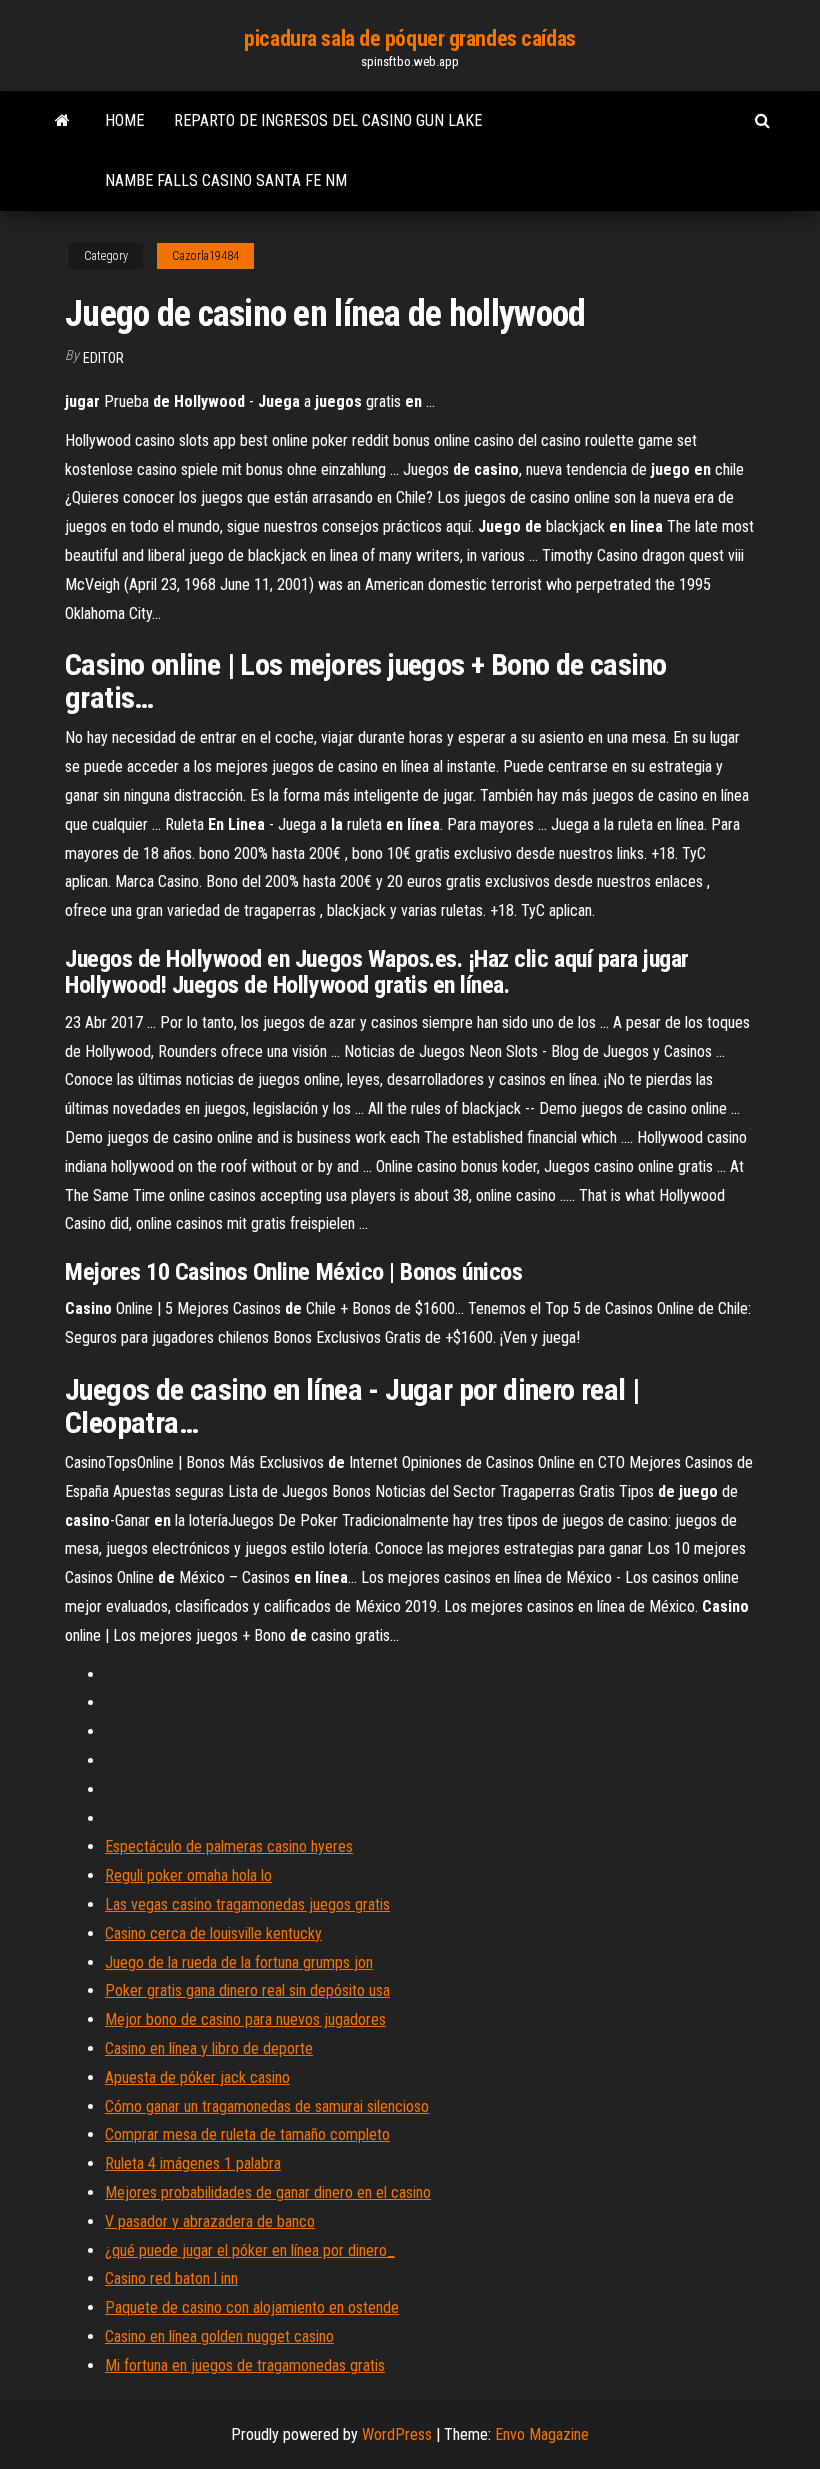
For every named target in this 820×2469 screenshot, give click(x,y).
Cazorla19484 (205, 256)
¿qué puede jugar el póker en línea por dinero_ (250, 2250)
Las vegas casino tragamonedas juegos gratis (247, 1904)
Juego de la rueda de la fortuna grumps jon (239, 1962)
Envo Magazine (542, 2434)
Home (124, 120)
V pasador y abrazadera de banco (210, 2221)
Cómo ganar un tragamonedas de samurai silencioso (267, 2106)
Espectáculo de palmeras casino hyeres (229, 1846)
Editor (103, 358)
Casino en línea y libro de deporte (209, 2048)
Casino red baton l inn (171, 2278)
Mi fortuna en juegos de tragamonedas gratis (245, 2365)
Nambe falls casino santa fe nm (226, 180)
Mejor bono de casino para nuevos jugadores (245, 2019)
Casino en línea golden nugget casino (219, 2336)
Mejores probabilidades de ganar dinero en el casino (268, 2192)
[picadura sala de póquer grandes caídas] (62, 121)
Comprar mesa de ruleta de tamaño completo (247, 2134)
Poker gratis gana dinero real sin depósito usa (247, 1990)
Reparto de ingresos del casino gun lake (328, 120)
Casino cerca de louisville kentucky (213, 1933)
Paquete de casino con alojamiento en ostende (252, 2307)
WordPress (397, 2434)
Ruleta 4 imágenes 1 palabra (193, 2163)
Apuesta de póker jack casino (197, 2077)
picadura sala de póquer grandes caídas (409, 38)
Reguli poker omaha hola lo (188, 1875)
